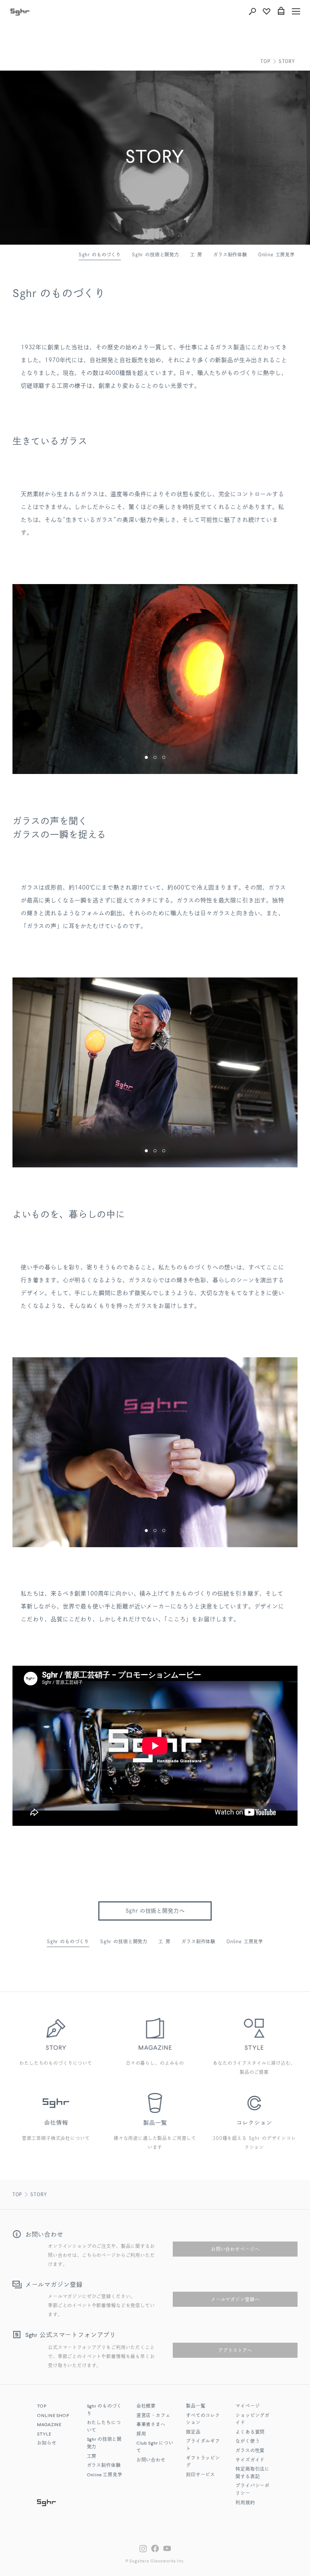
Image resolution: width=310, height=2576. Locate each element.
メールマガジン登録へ (235, 2299)
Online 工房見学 (277, 254)
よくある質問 (250, 2433)
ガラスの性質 (250, 2451)
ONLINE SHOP (53, 2416)
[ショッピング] (281, 11)
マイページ (248, 2406)
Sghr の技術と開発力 (156, 254)
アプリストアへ (235, 2350)
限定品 (193, 2433)
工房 (197, 254)
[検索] (252, 11)
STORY (287, 61)
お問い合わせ (151, 2460)
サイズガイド (250, 2460)
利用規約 (245, 2503)
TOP (265, 61)
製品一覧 (196, 2406)
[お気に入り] (267, 11)
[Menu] (296, 11)
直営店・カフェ (153, 2416)
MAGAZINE (49, 2425)
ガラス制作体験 (230, 254)
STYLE (44, 2434)
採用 (141, 2434)
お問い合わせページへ (235, 2249)
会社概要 (146, 2406)
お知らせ (47, 2443)
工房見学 (105, 2475)
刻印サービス (201, 2475)
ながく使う (248, 2442)
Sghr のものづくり (100, 254)
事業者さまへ (151, 2425)
